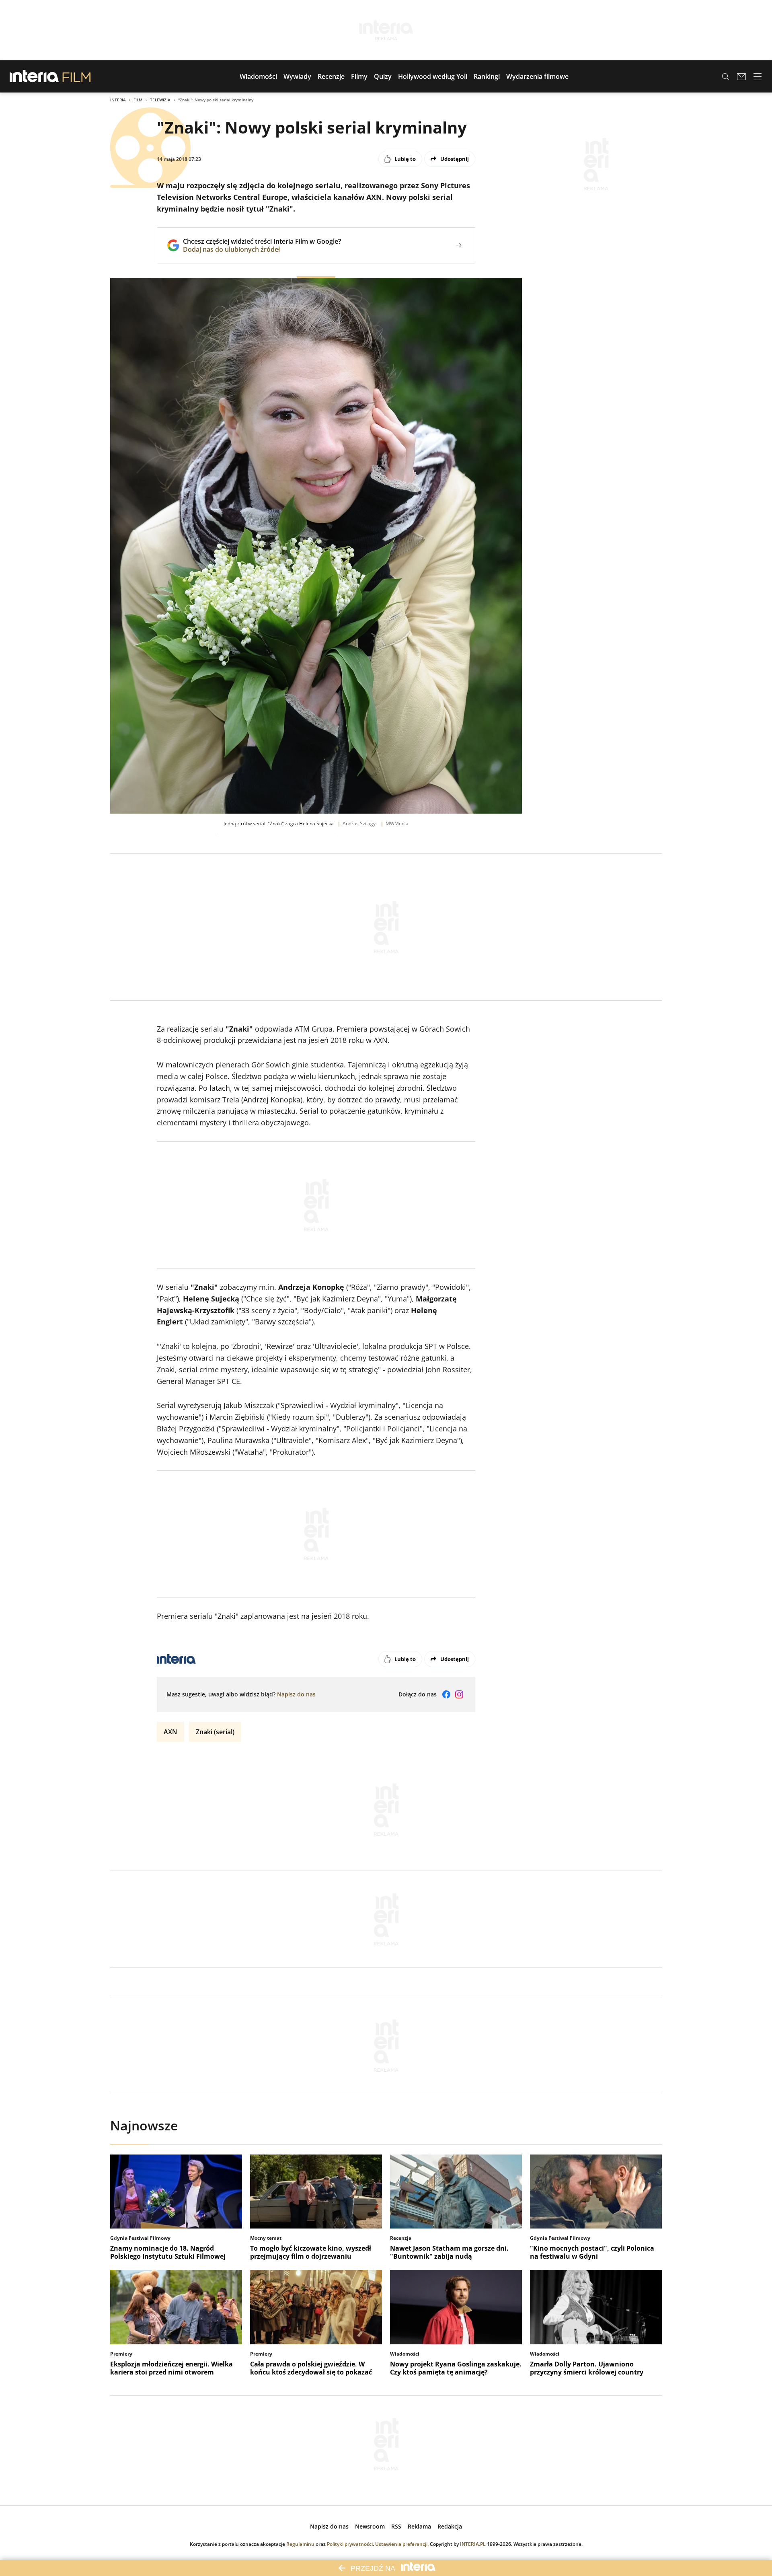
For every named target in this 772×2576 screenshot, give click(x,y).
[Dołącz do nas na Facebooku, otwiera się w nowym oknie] (446, 1694)
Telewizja (160, 100)
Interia (118, 100)
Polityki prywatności (350, 2544)
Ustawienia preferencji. (402, 2544)
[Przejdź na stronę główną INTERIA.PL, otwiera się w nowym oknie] (34, 76)
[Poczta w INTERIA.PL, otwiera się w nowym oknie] (741, 76)
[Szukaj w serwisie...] (725, 76)
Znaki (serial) (215, 1732)
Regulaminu (300, 2544)
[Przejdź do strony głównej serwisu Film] (77, 76)
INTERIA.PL (473, 2544)
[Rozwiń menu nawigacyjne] (758, 76)
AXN (170, 1732)
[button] (258, 76)
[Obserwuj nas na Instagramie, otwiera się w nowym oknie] (459, 1694)
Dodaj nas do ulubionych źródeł (262, 249)
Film (138, 100)
